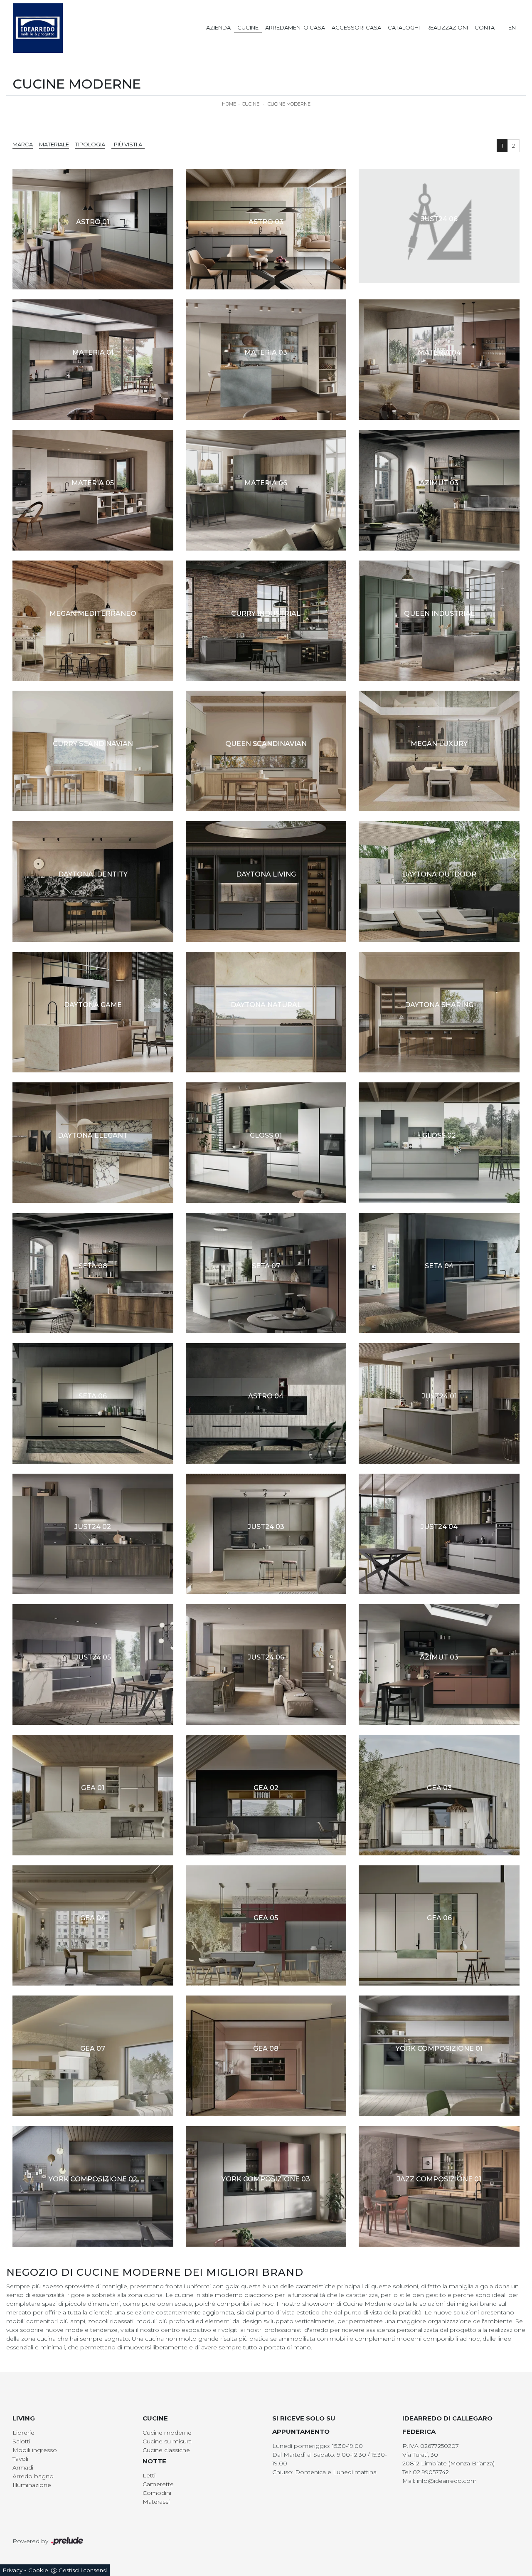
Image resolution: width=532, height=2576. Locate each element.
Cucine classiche (166, 2450)
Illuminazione (32, 2485)
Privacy (13, 2570)
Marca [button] (23, 144)
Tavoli (20, 2459)
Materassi (156, 2502)
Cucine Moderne (289, 104)
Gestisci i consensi (83, 2570)
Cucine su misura (167, 2441)
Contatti (488, 27)
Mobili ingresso (35, 2450)
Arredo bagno (33, 2476)
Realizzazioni (447, 27)
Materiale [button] (54, 144)
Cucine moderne (167, 2433)
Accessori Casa (356, 27)
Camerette (158, 2484)
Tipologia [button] (90, 144)
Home (229, 104)
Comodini (157, 2493)
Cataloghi (404, 27)
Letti (149, 2475)
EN (512, 27)
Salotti (21, 2441)
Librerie (23, 2433)
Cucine (248, 27)
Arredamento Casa (295, 27)
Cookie (38, 2570)
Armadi (23, 2467)
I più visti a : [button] (128, 144)
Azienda (218, 27)
